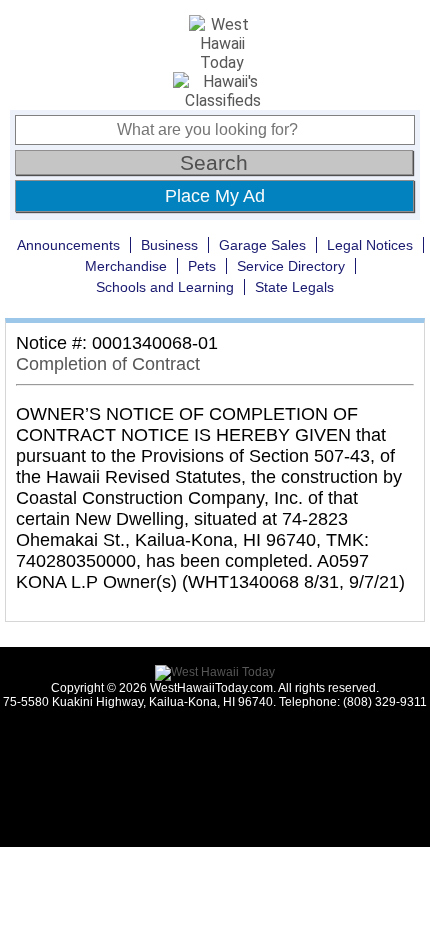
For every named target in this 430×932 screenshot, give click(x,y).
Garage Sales (262, 245)
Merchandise (126, 266)
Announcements (68, 245)
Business (169, 245)
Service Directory (291, 266)
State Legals (294, 287)
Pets (202, 266)
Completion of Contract (108, 364)
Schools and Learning (165, 287)
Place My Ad (215, 196)
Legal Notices (370, 245)
